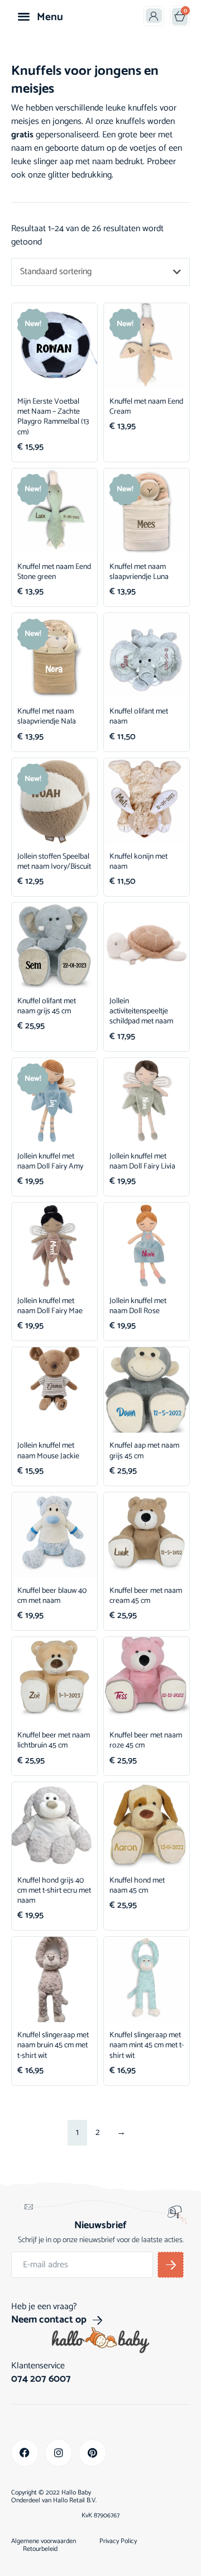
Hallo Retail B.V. (75, 2500)
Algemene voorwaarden (44, 2541)
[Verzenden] (171, 2265)
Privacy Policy (118, 2541)
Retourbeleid (40, 2549)
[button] (24, 16)
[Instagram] (59, 2453)
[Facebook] (25, 2453)
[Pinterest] (92, 2453)
